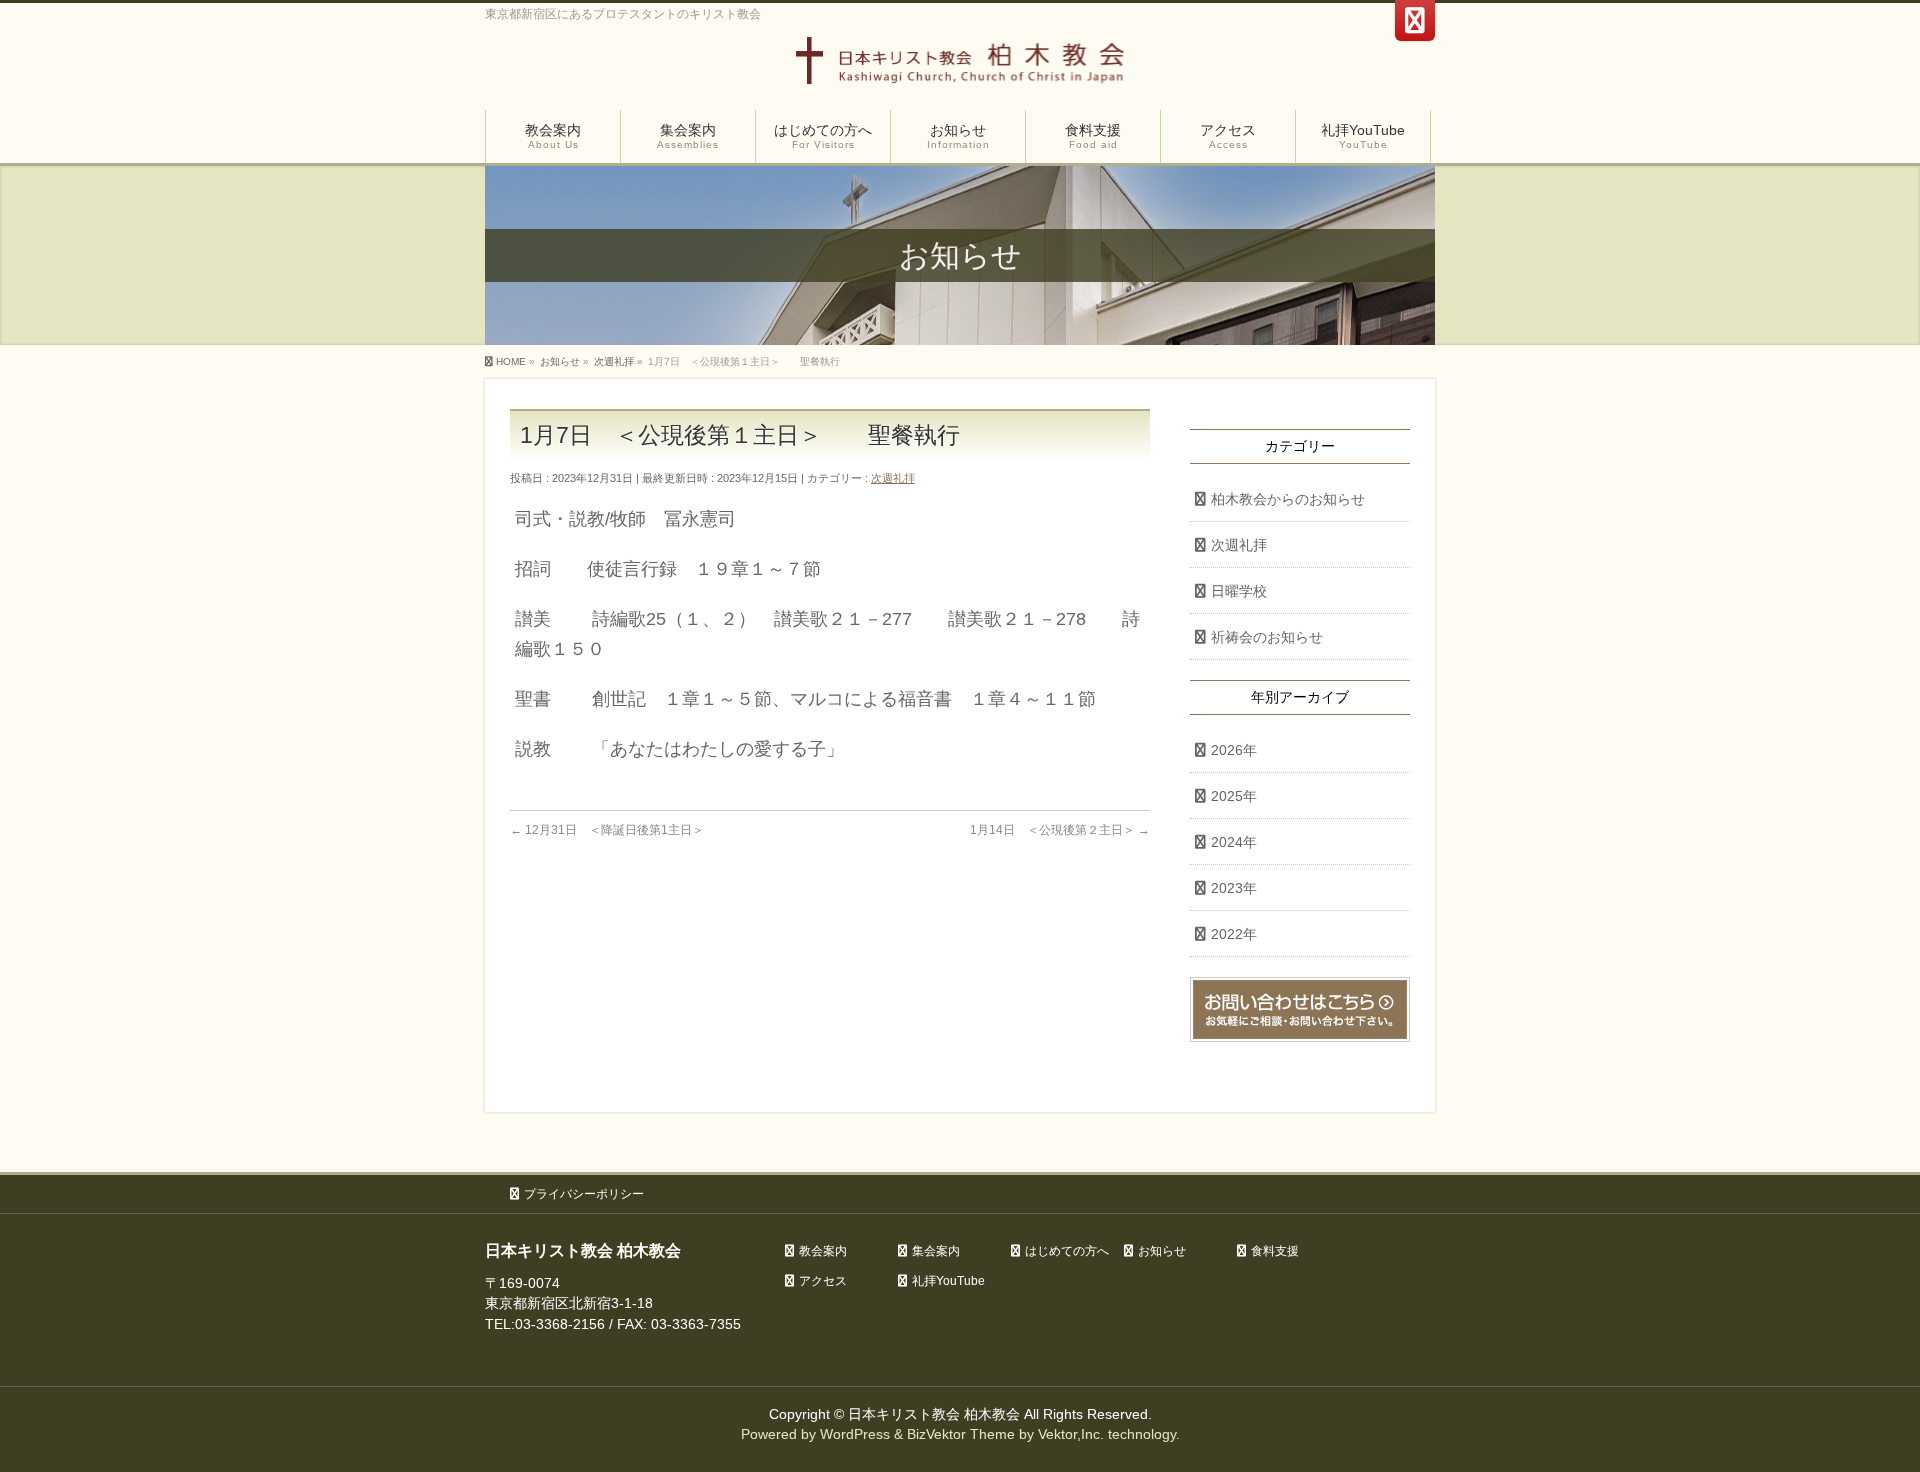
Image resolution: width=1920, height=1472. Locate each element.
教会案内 (823, 1251)
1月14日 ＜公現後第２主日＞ (1060, 830)
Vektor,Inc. (1071, 1434)
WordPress (855, 1434)
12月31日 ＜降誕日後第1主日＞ (607, 830)
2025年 (1234, 796)
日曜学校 (1239, 591)
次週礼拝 (893, 478)
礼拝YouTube (948, 1281)
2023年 (1234, 888)
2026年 (1234, 750)
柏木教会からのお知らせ (1288, 499)
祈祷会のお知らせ (1267, 637)
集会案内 (936, 1251)
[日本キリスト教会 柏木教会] (960, 67)
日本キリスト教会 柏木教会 (934, 1414)
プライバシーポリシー (584, 1194)
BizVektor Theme (961, 1434)
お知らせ (1162, 1251)
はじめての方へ (1067, 1251)
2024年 (1234, 842)
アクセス (823, 1281)
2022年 (1234, 934)
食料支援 (1275, 1251)
